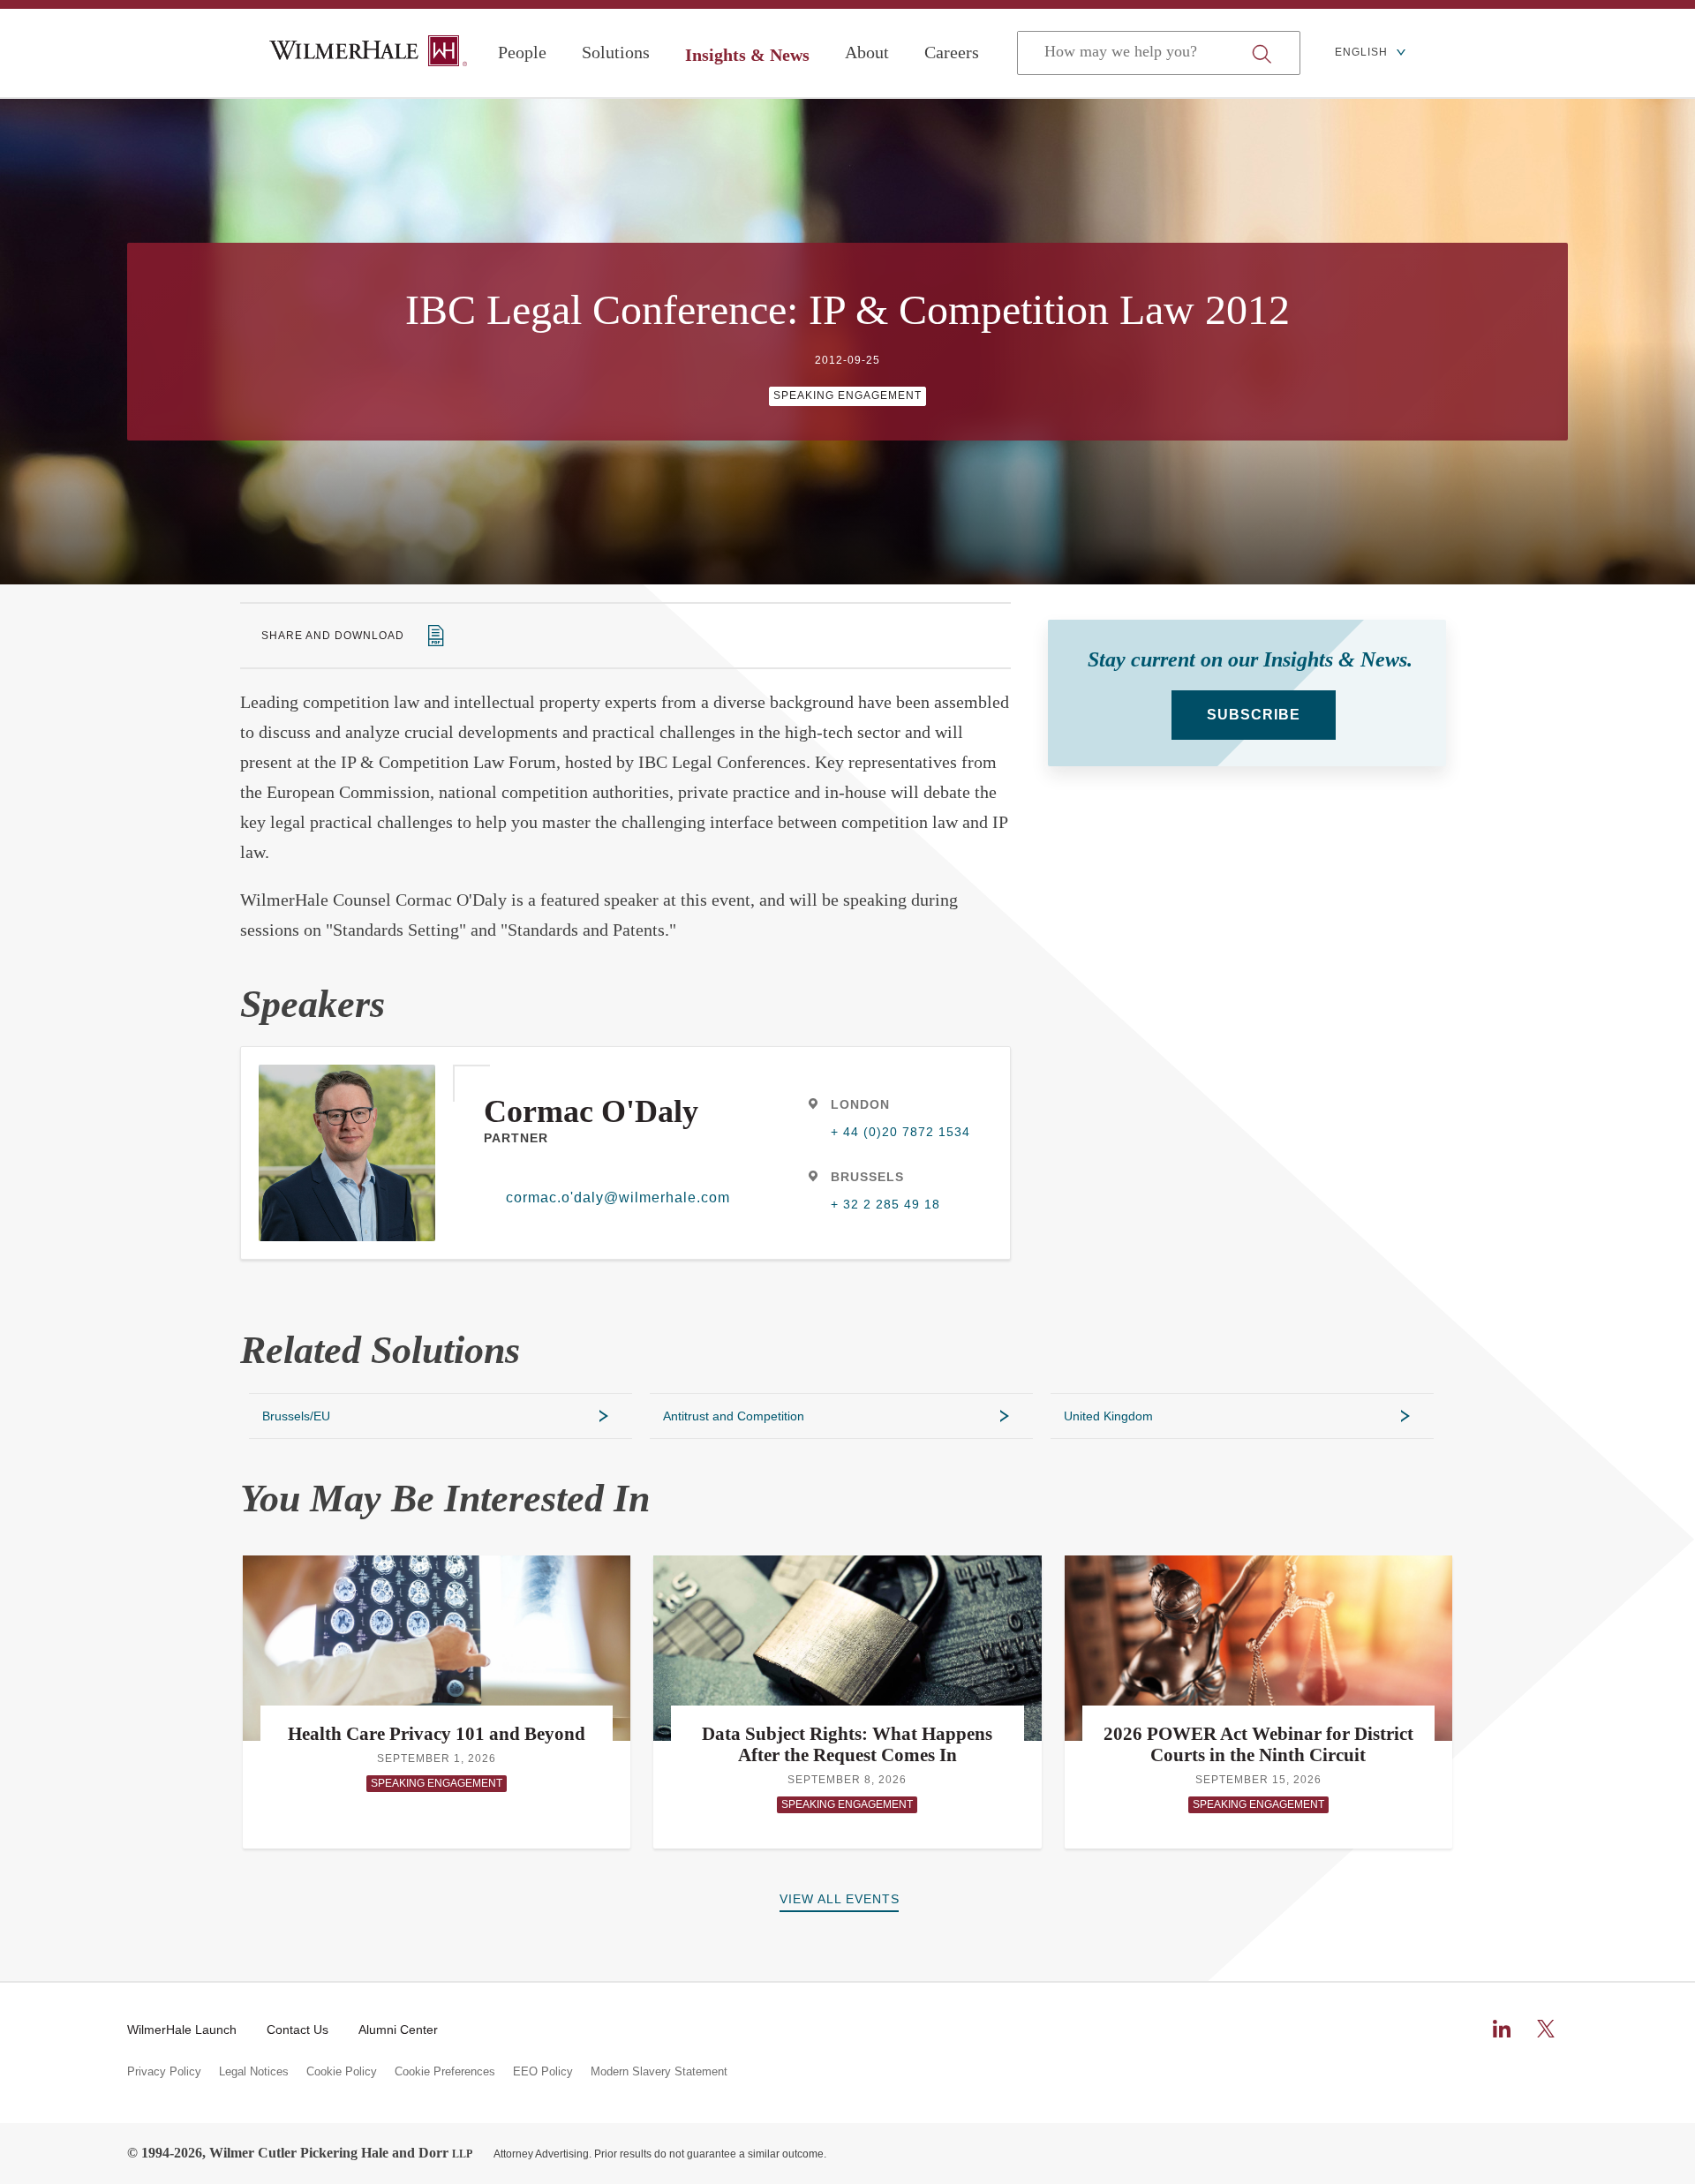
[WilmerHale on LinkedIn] (1502, 2029)
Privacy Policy (164, 2072)
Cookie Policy (342, 2072)
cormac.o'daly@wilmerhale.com (611, 1197)
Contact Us (298, 2030)
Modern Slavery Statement (659, 2072)
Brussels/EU (296, 1416)
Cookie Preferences (445, 2072)
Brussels (867, 1177)
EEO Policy (543, 2072)
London (860, 1104)
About (867, 52)
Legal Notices (254, 2072)
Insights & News (747, 55)
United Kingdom (1108, 1416)
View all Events (840, 1899)
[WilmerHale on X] (1546, 2029)
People (522, 52)
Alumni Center (398, 2030)
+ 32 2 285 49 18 (885, 1204)
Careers (952, 52)
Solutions (616, 52)
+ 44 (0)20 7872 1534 (900, 1132)
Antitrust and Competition (734, 1416)
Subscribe (1254, 715)
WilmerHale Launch (182, 2030)
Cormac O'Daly (591, 1111)
